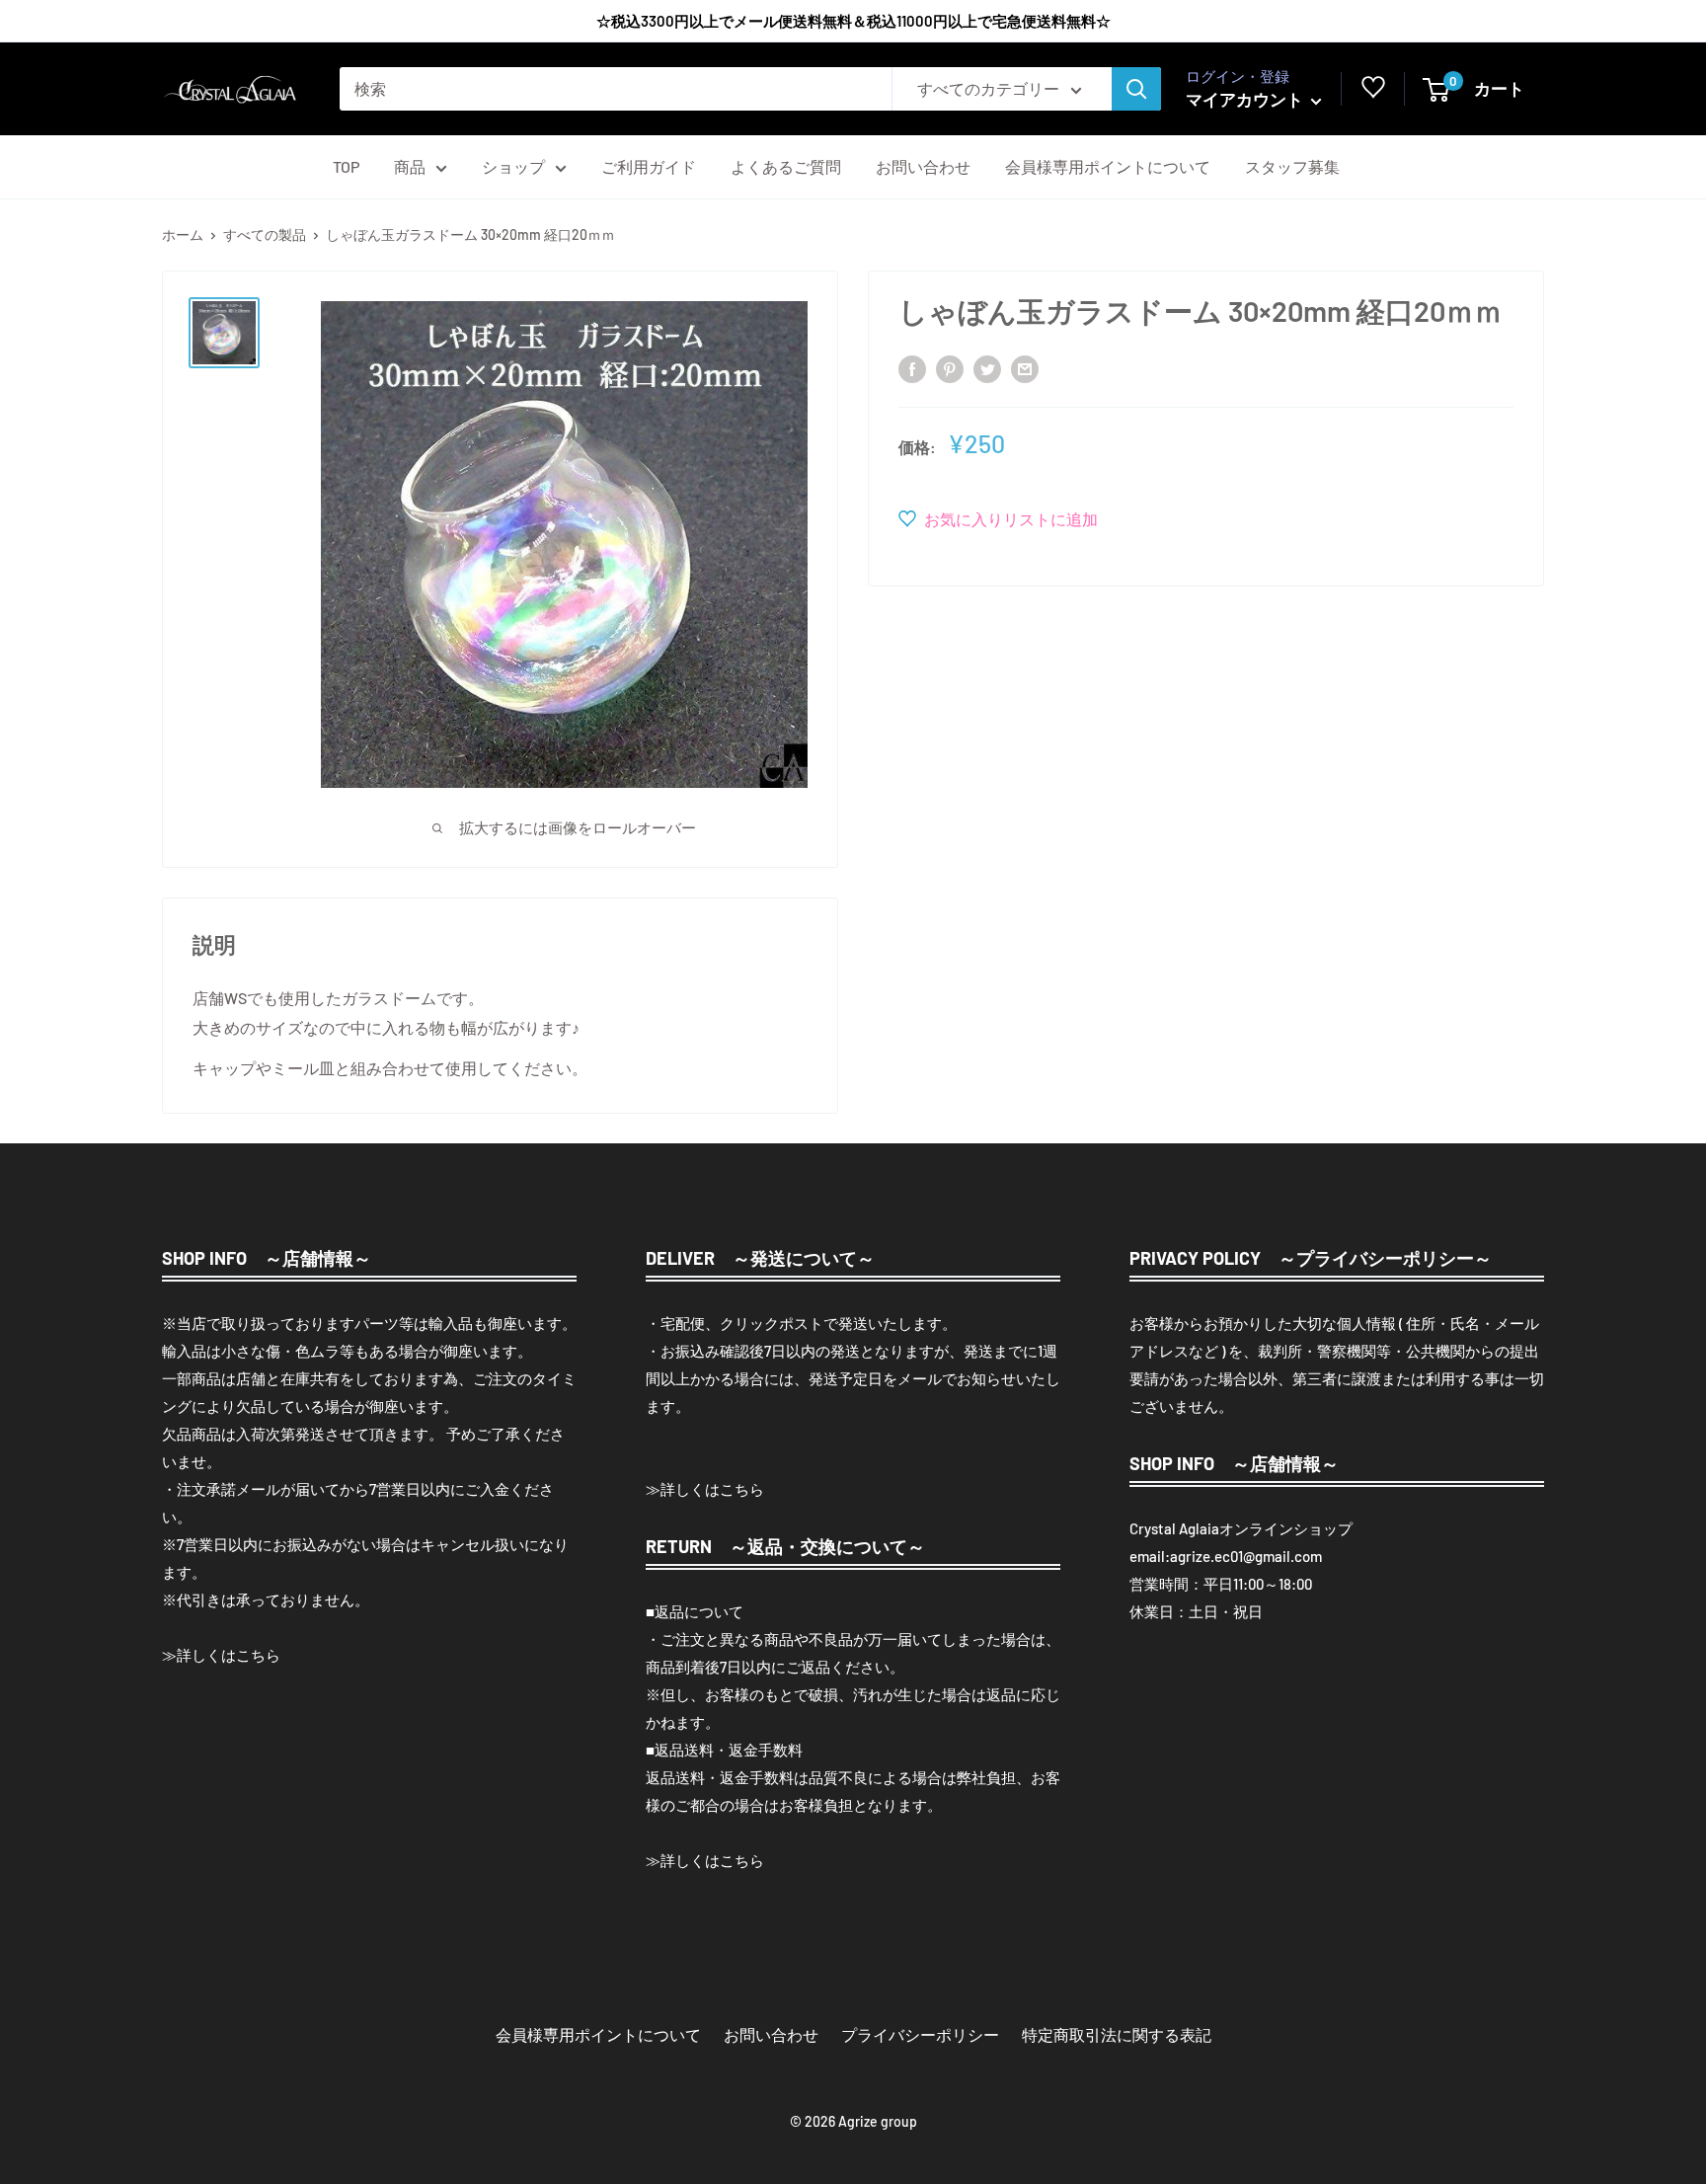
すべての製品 (265, 234)
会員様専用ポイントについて (1108, 166)
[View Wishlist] (1373, 92)
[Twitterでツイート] (987, 368)
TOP (346, 166)
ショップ (513, 166)
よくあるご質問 (786, 166)
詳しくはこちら (229, 1655)
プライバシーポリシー (920, 2034)
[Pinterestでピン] (950, 368)
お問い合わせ (923, 166)
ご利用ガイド (649, 166)
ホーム (183, 234)
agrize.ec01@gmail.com (1246, 1556)
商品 (410, 166)
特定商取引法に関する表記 (1117, 2034)
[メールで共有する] (1025, 368)
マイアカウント (1246, 99)
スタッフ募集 (1292, 166)
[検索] (1136, 89)
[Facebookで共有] (912, 368)
